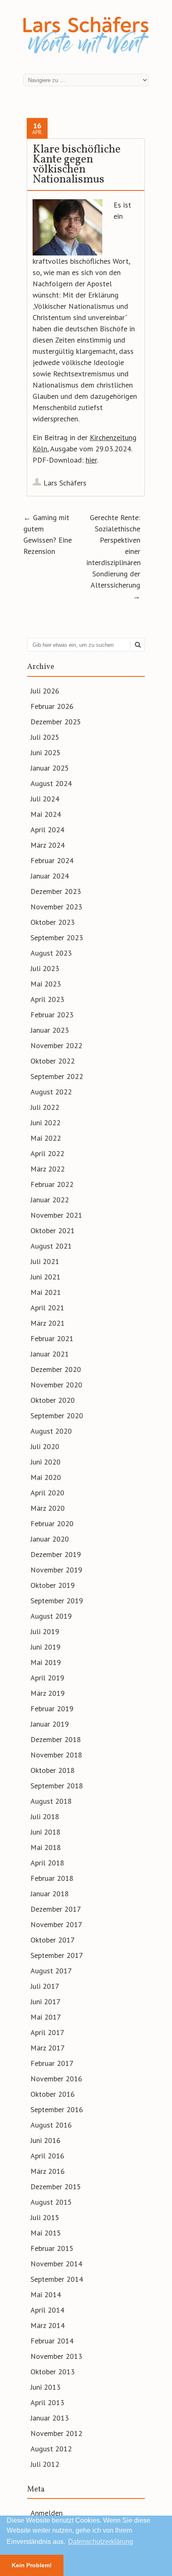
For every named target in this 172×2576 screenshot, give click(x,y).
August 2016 (51, 2125)
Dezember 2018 (56, 1739)
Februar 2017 (52, 2063)
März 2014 (48, 2325)
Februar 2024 (52, 860)
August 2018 (51, 1801)
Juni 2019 (46, 1647)
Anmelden (47, 2513)
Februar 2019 (52, 1709)
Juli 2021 (45, 1261)
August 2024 (51, 783)
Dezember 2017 (56, 1909)
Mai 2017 (46, 2017)
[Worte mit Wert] (86, 55)
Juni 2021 (46, 1277)
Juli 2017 (45, 1986)
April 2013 (47, 2402)
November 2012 (56, 2433)
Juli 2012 (45, 2464)
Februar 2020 (52, 1523)
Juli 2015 (45, 2217)
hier (91, 460)
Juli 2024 (45, 799)
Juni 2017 (46, 2001)
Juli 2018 (45, 1816)
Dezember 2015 (56, 2187)
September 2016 (57, 2109)
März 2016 (48, 2171)
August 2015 (51, 2202)
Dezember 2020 (56, 1369)
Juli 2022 (45, 1107)
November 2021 (56, 1215)
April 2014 (47, 2310)
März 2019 (48, 1693)
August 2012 (51, 2449)
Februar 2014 (52, 2341)
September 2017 (57, 1955)
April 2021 (47, 1308)
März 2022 (48, 1169)
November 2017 (56, 1924)
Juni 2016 (46, 2140)
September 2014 (57, 2279)
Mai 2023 (46, 984)
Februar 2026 (52, 706)
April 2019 (47, 1678)
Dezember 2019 (56, 1554)
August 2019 (51, 1616)
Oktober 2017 (53, 1940)
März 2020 (48, 1508)
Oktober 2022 (53, 1061)
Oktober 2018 (53, 1770)
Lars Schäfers (65, 483)
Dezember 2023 (56, 891)
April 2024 (47, 830)
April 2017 (47, 2032)
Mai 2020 (46, 1477)
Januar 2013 (50, 2418)
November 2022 (56, 1045)
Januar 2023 (50, 1030)
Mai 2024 (46, 814)
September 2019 (57, 1601)
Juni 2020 (46, 1462)
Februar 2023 (52, 1015)
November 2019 (56, 1570)
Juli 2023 (45, 968)
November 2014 (56, 2264)
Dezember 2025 (56, 722)
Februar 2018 (52, 1878)
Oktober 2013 (53, 2372)
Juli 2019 (45, 1631)
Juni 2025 (46, 752)
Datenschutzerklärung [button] (101, 2542)
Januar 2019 (50, 1724)
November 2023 (56, 907)
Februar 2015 (52, 2248)
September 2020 (57, 1416)
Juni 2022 (46, 1123)
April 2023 (47, 999)
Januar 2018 (50, 1894)
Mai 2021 (46, 1292)
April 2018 (47, 1863)
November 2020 (56, 1385)
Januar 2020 (50, 1539)
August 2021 (51, 1246)
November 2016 (56, 2079)
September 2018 (57, 1786)
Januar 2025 (50, 768)
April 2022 (47, 1153)
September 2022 (57, 1076)
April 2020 (47, 1493)
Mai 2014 (46, 2294)
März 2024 (48, 845)
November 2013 (56, 2356)
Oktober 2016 (53, 2094)
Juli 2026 (45, 691)
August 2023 (51, 953)
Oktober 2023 (53, 922)
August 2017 (51, 1971)
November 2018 (56, 1755)
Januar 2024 (50, 876)
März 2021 (48, 1323)
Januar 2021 (50, 1354)
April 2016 (47, 2156)
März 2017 (48, 2048)
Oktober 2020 (53, 1400)
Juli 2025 (45, 737)
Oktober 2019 (53, 1585)
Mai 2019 (46, 1662)
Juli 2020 (45, 1446)
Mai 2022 (46, 1138)
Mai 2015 (46, 2233)
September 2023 (57, 938)
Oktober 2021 (53, 1230)
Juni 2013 (46, 2387)
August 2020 (51, 1431)
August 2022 (51, 1092)
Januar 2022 (50, 1200)
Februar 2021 (52, 1338)
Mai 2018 (46, 1847)
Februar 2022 (52, 1184)
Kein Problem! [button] (32, 2565)
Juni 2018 (46, 1832)
